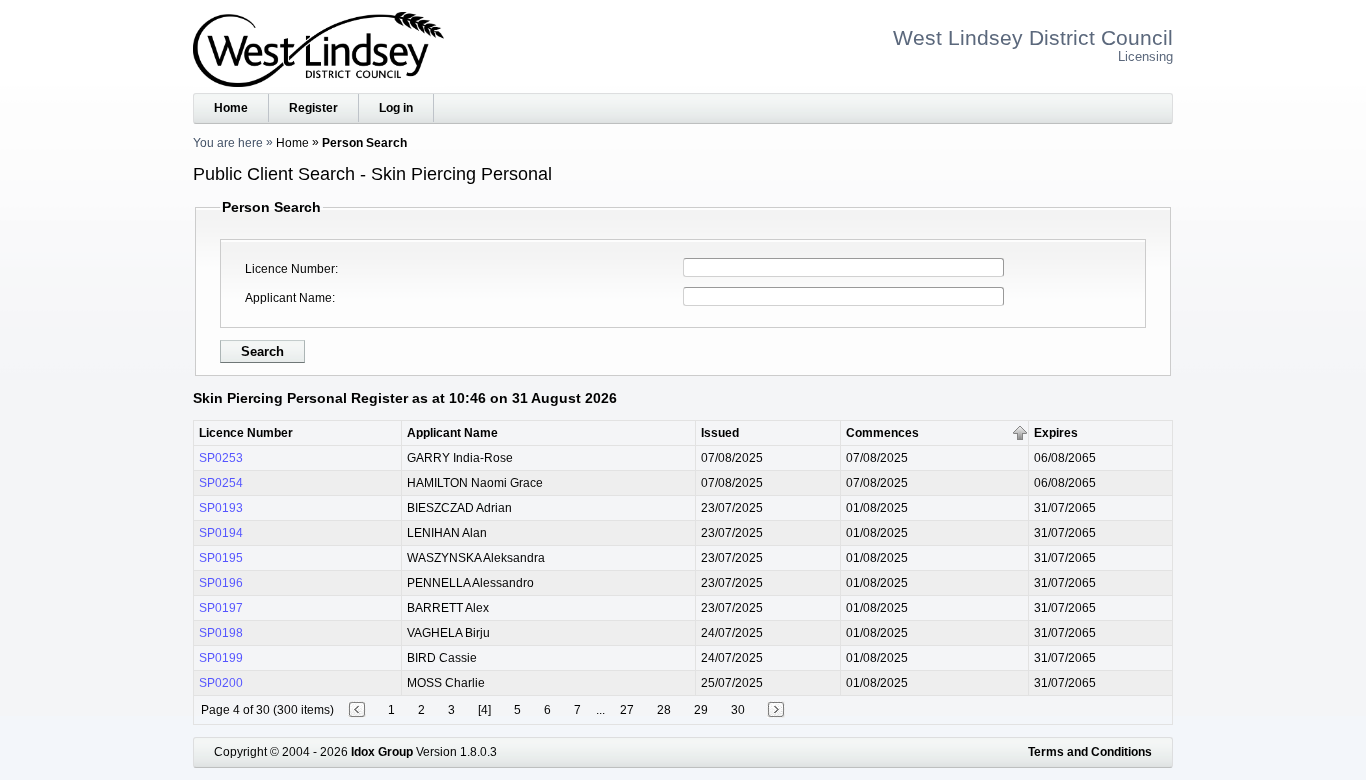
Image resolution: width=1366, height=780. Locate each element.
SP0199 (221, 658)
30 (738, 710)
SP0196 (221, 583)
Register (313, 108)
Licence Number (290, 269)
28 (664, 710)
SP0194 (221, 533)
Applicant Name (288, 298)
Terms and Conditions (1090, 752)
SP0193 (221, 508)
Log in (396, 108)
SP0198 (221, 633)
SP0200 (221, 683)
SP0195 (221, 558)
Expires (1056, 433)
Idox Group (382, 752)
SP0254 (221, 483)
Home (231, 108)
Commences (882, 433)
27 (627, 710)
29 (701, 710)
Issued (720, 433)
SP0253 (221, 458)
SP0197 (221, 608)
